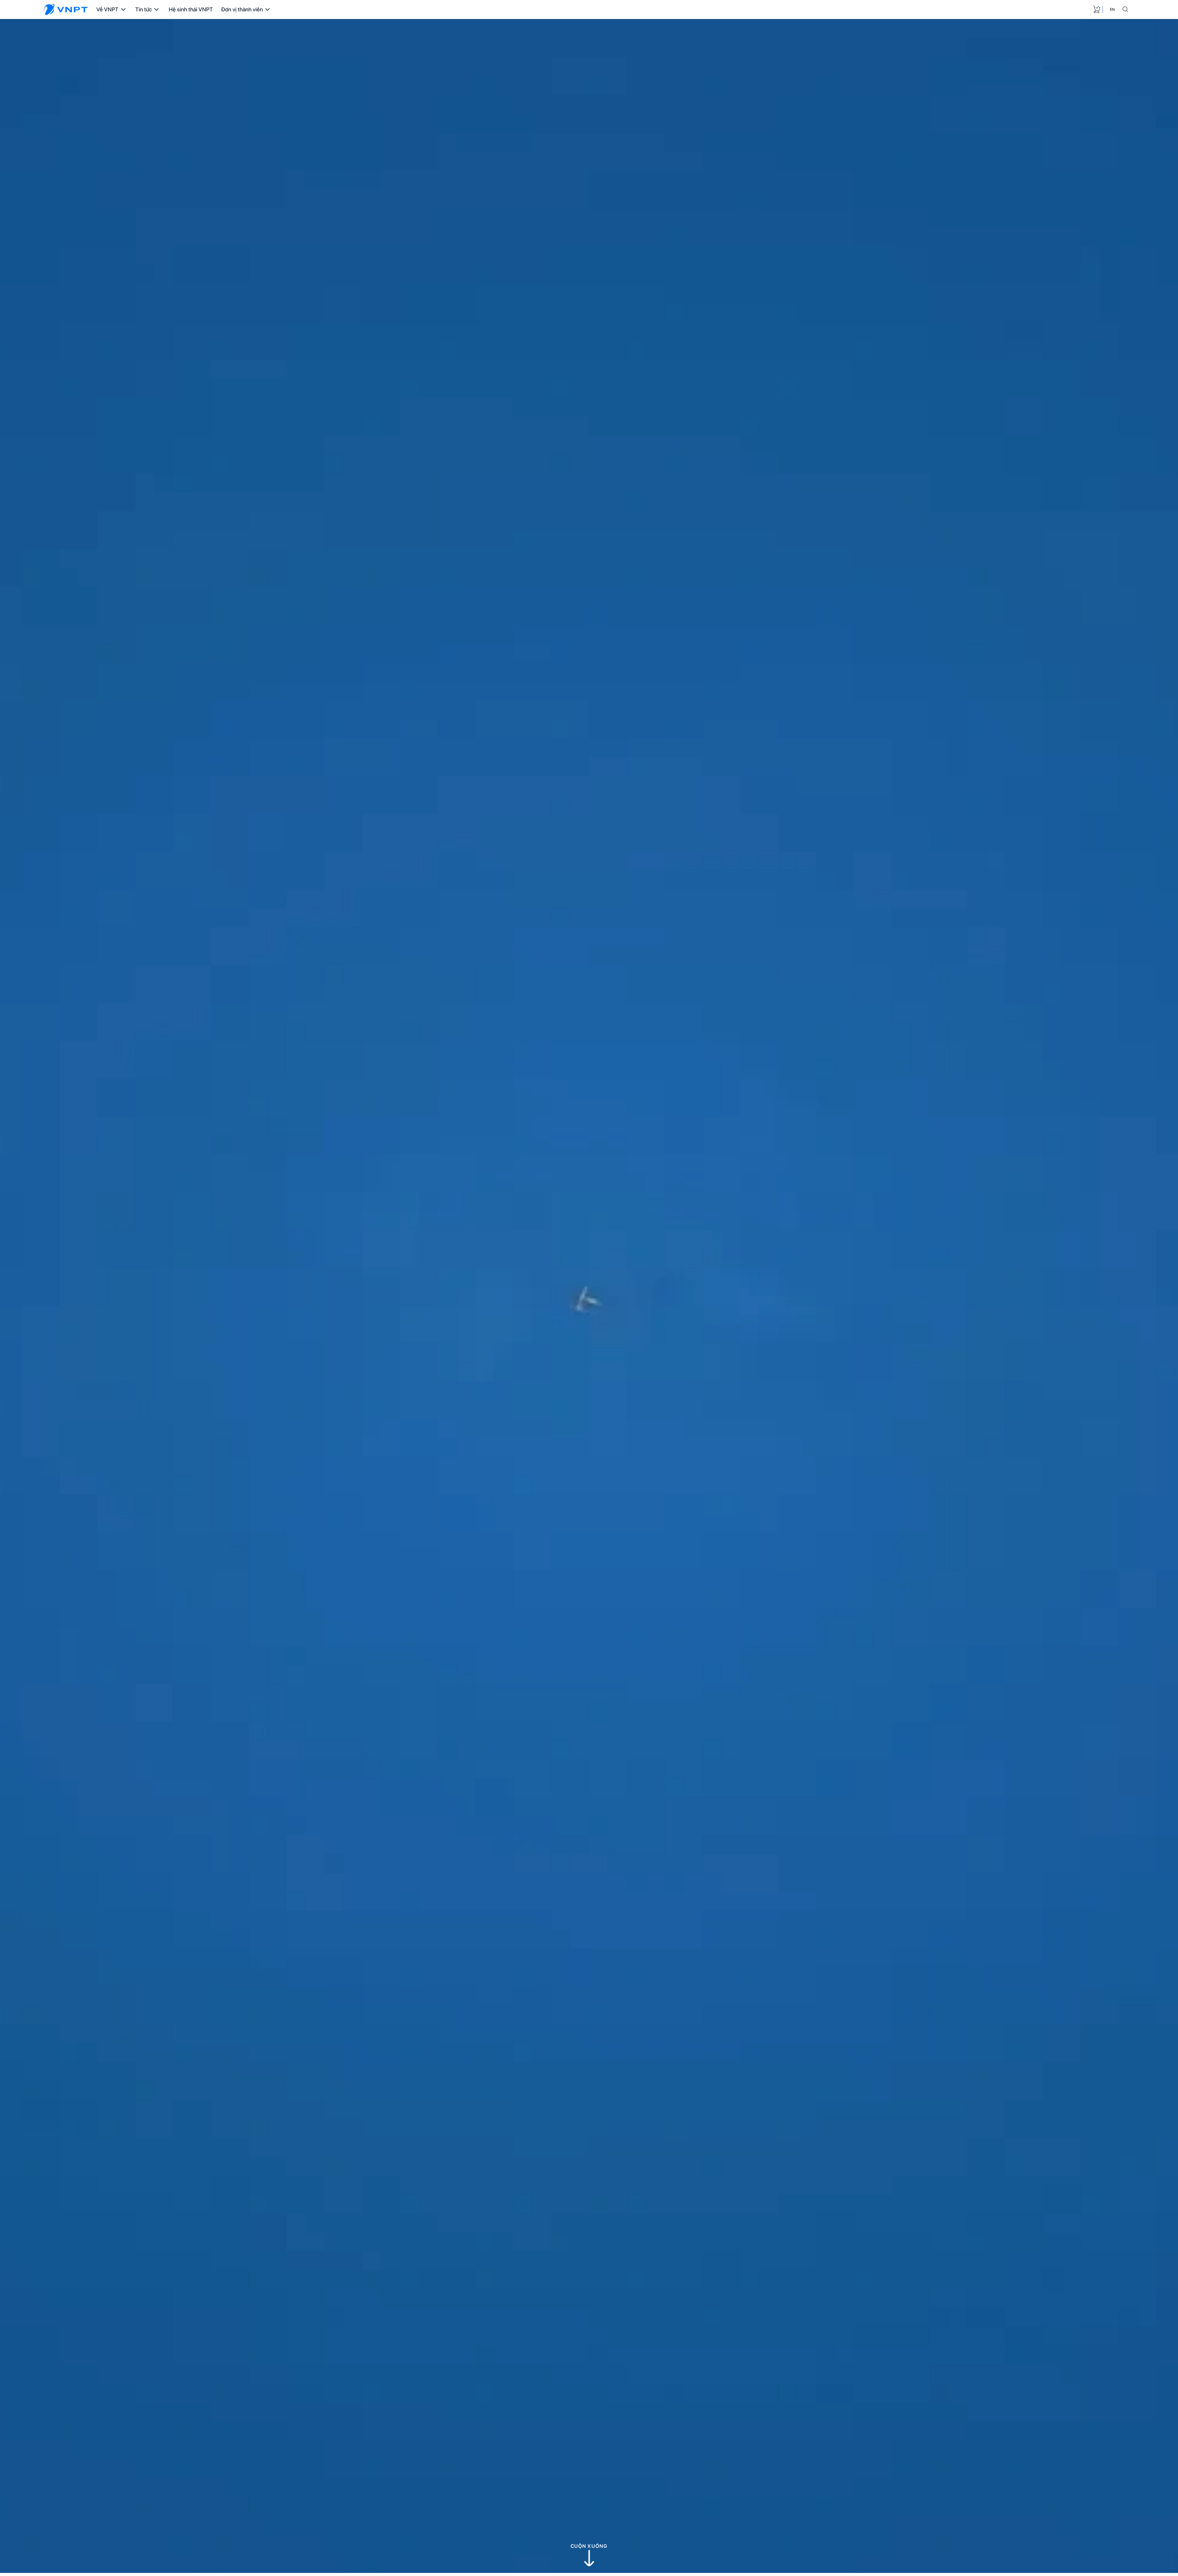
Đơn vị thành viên (242, 9)
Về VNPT (107, 9)
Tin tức (144, 9)
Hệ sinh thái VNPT (191, 9)
